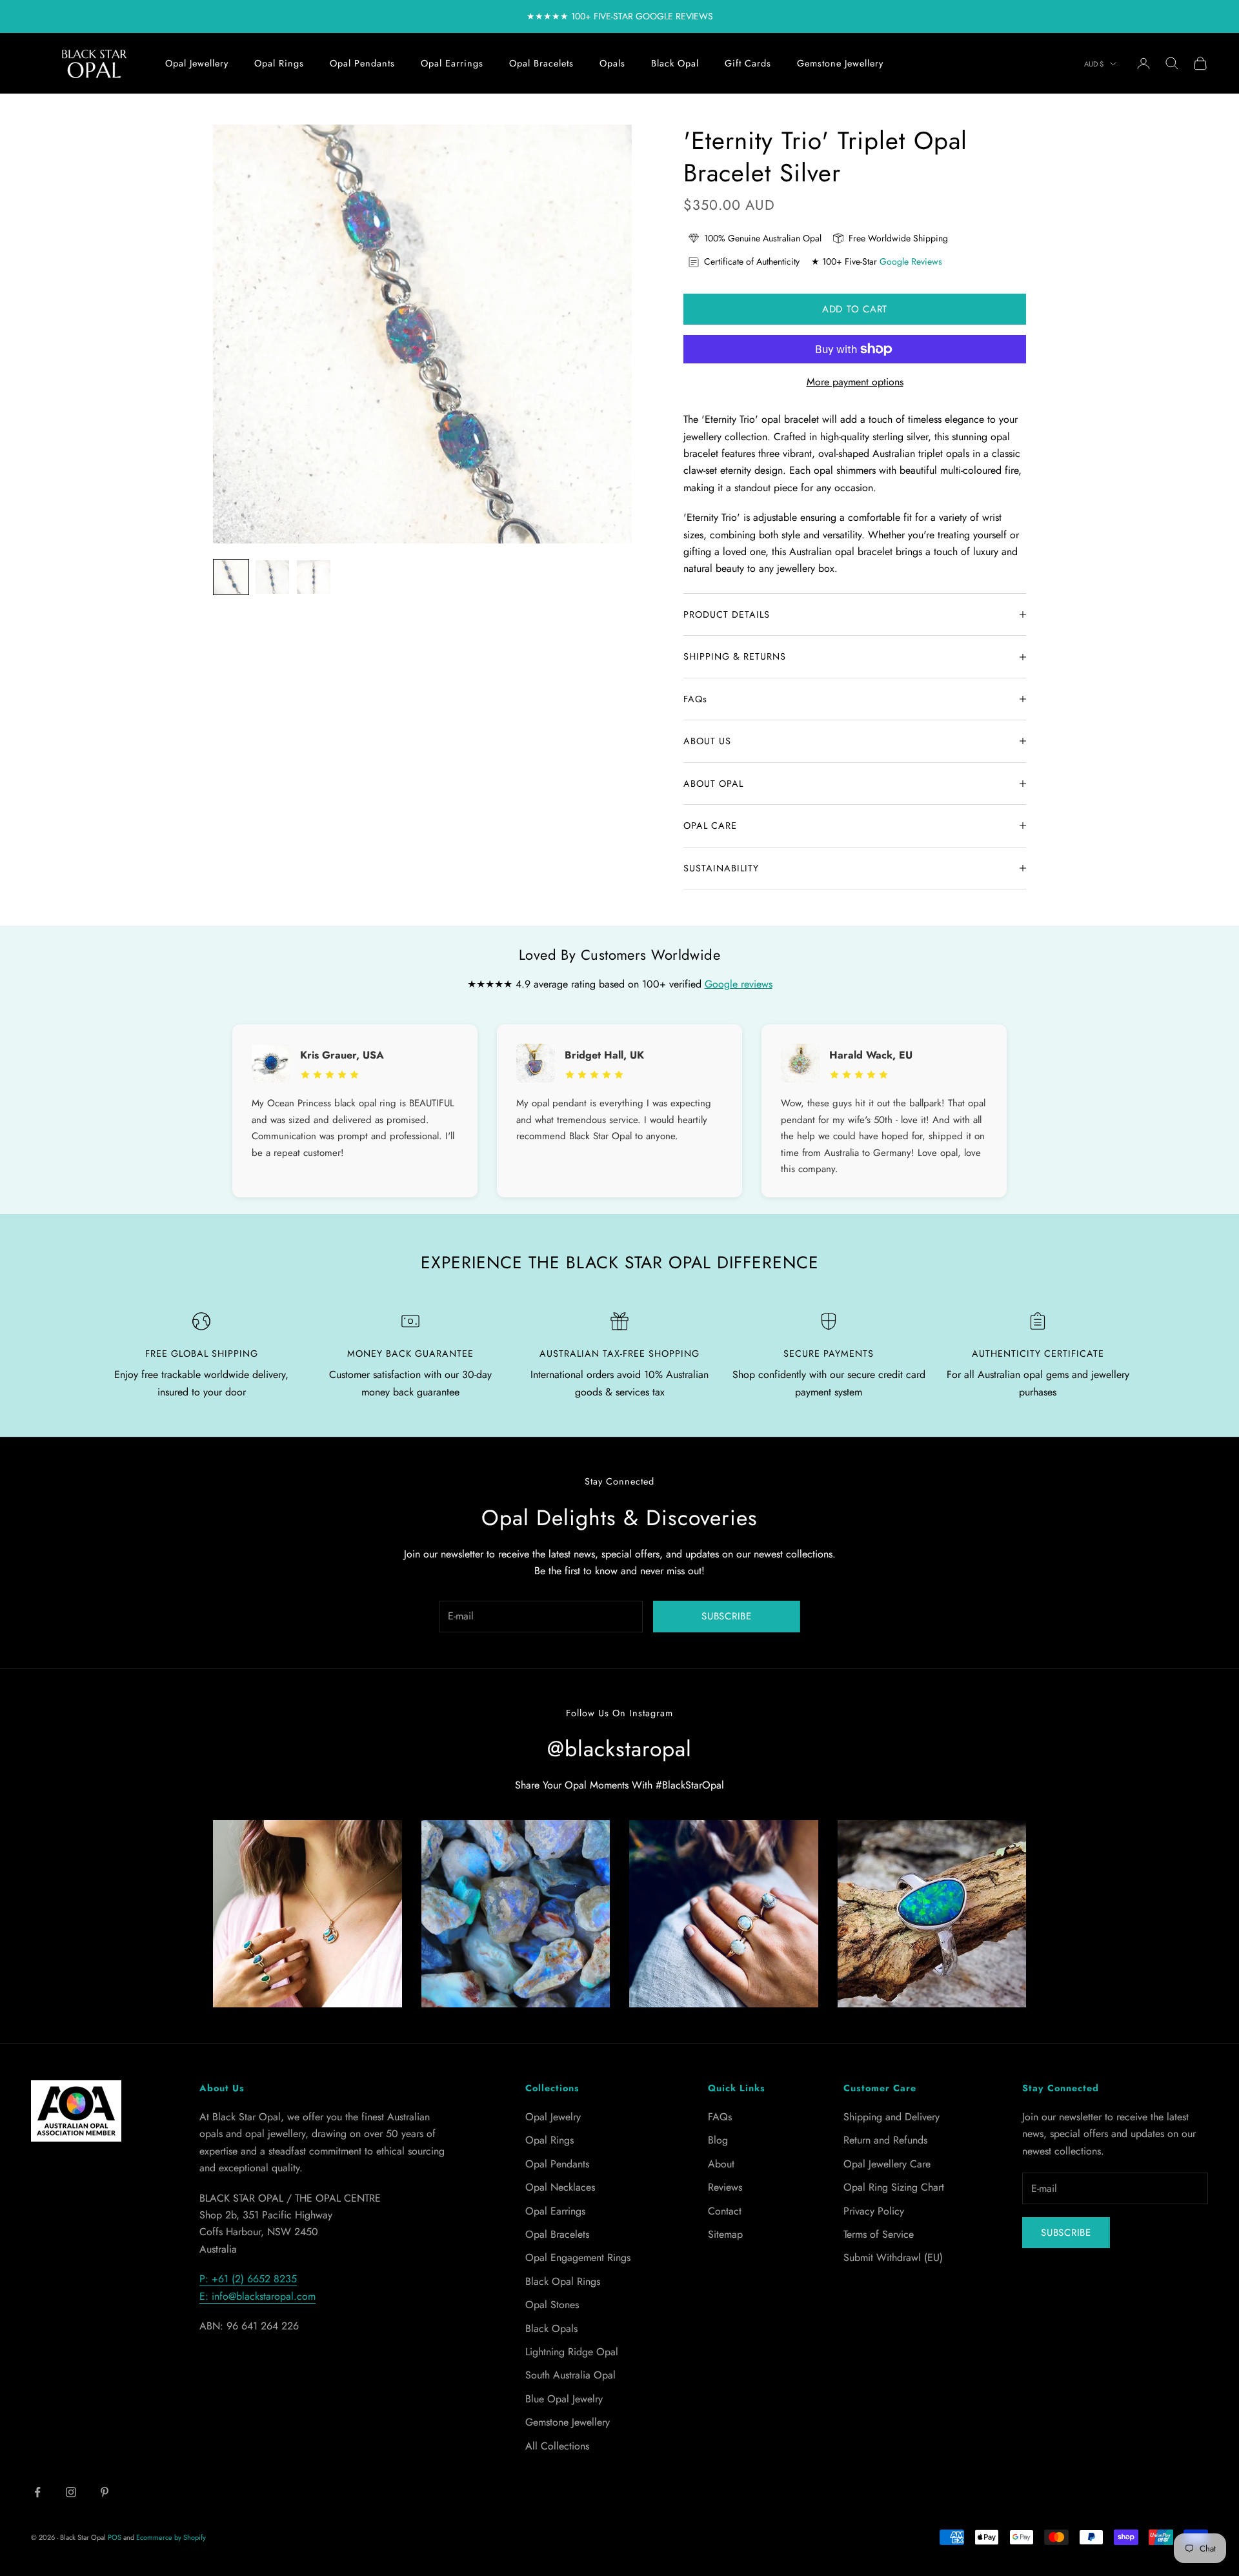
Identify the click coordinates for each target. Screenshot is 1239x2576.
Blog (718, 2140)
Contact (725, 2211)
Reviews (725, 2187)
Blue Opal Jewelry (564, 2399)
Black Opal (675, 63)
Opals (612, 63)
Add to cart (855, 309)
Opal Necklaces (560, 2187)
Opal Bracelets (541, 63)
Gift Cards (748, 63)
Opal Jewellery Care (887, 2164)
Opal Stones (552, 2305)
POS (115, 2537)
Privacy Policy (874, 2211)
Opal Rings (279, 63)
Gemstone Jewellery (840, 63)
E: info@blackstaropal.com (257, 2296)
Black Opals (551, 2328)
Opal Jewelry (553, 2117)
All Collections (557, 2446)
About (721, 2164)
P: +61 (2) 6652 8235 (248, 2279)
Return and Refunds (885, 2140)
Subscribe (727, 1616)
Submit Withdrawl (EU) (893, 2257)
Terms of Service (879, 2234)
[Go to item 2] (272, 577)
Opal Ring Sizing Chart (894, 2187)
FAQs (720, 2117)
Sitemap (725, 2234)
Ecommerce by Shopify (171, 2537)
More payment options (855, 382)
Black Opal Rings (563, 2281)
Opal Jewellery (197, 63)
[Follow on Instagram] (71, 2492)
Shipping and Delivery (891, 2117)
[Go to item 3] (314, 577)
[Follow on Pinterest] (105, 2492)
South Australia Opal (570, 2375)
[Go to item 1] (231, 577)
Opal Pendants (362, 63)
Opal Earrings (452, 63)
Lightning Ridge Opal (572, 2352)
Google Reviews (911, 261)
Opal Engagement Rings (578, 2257)
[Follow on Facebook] (37, 2492)
